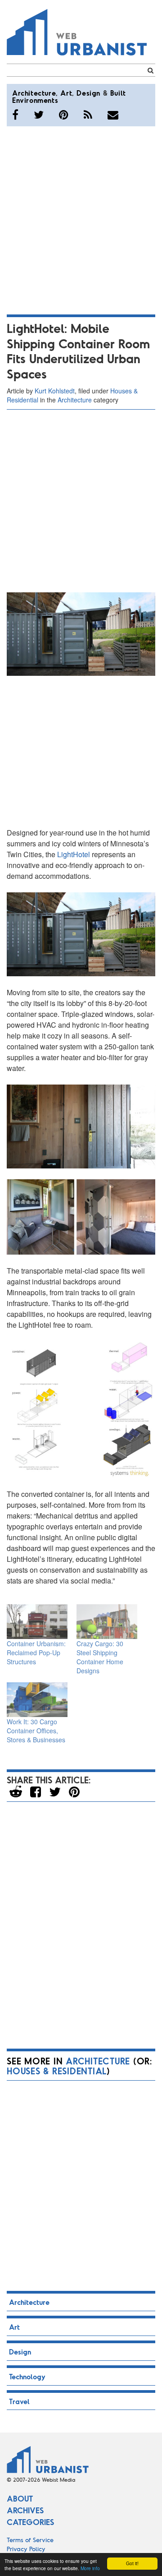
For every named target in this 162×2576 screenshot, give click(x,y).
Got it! (132, 2563)
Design (88, 93)
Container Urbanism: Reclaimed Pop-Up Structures (36, 1653)
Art (66, 93)
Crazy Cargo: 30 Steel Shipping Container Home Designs (100, 1657)
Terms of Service (30, 2540)
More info (90, 2568)
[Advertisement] (81, 219)
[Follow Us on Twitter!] (39, 115)
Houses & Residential (57, 2071)
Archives (25, 2510)
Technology (27, 2376)
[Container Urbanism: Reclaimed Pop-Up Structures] (37, 1622)
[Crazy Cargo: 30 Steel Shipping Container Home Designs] (107, 1622)
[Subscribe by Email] (113, 115)
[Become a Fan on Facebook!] (15, 115)
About (20, 2498)
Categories (30, 2522)
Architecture (34, 93)
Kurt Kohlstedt (55, 391)
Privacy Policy (26, 2549)
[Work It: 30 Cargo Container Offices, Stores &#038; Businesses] (37, 1700)
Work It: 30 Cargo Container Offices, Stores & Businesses (36, 1731)
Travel (19, 2401)
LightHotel (74, 854)
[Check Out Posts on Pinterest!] (64, 115)
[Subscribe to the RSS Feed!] (88, 115)
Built (118, 93)
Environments (35, 100)
